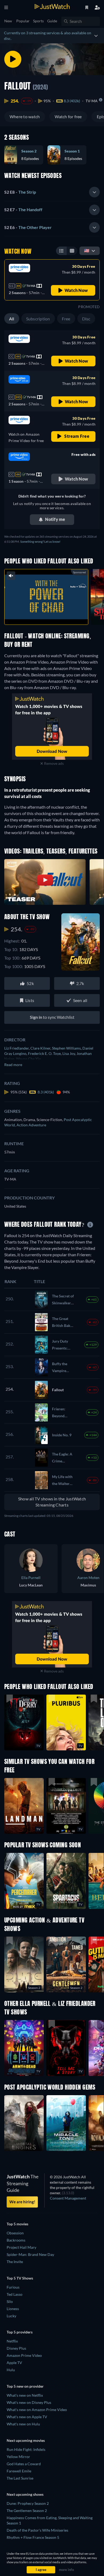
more (58, 615)
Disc (86, 319)
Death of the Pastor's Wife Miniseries (37, 2530)
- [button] (20, 192)
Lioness (13, 2309)
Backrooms (16, 2240)
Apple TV (14, 2363)
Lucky (11, 2316)
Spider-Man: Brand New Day (30, 2254)
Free (66, 319)
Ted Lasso (15, 2294)
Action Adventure (31, 1125)
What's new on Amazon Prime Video (37, 2410)
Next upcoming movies (26, 2440)
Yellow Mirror (18, 2457)
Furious (13, 2287)
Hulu (11, 2370)
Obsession (15, 2233)
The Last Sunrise (20, 2478)
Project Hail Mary (21, 2247)
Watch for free (68, 116)
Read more (13, 1065)
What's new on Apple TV (27, 2417)
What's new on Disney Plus (29, 2402)
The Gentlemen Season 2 (27, 2511)
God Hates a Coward (24, 2464)
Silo (10, 2301)
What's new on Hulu (23, 2424)
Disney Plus (16, 2348)
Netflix (12, 2341)
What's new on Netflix (25, 2395)
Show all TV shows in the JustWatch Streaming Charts (52, 1502)
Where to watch (25, 116)
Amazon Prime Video (24, 2355)
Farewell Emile (19, 2471)
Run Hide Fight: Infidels (26, 2449)
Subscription (38, 319)
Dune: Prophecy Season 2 (28, 2503)
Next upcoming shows (25, 2494)
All (12, 319)
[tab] (52, 192)
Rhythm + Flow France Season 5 (33, 2537)
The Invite (15, 2262)
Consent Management (68, 2198)
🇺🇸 (87, 250)
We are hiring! (22, 2202)
